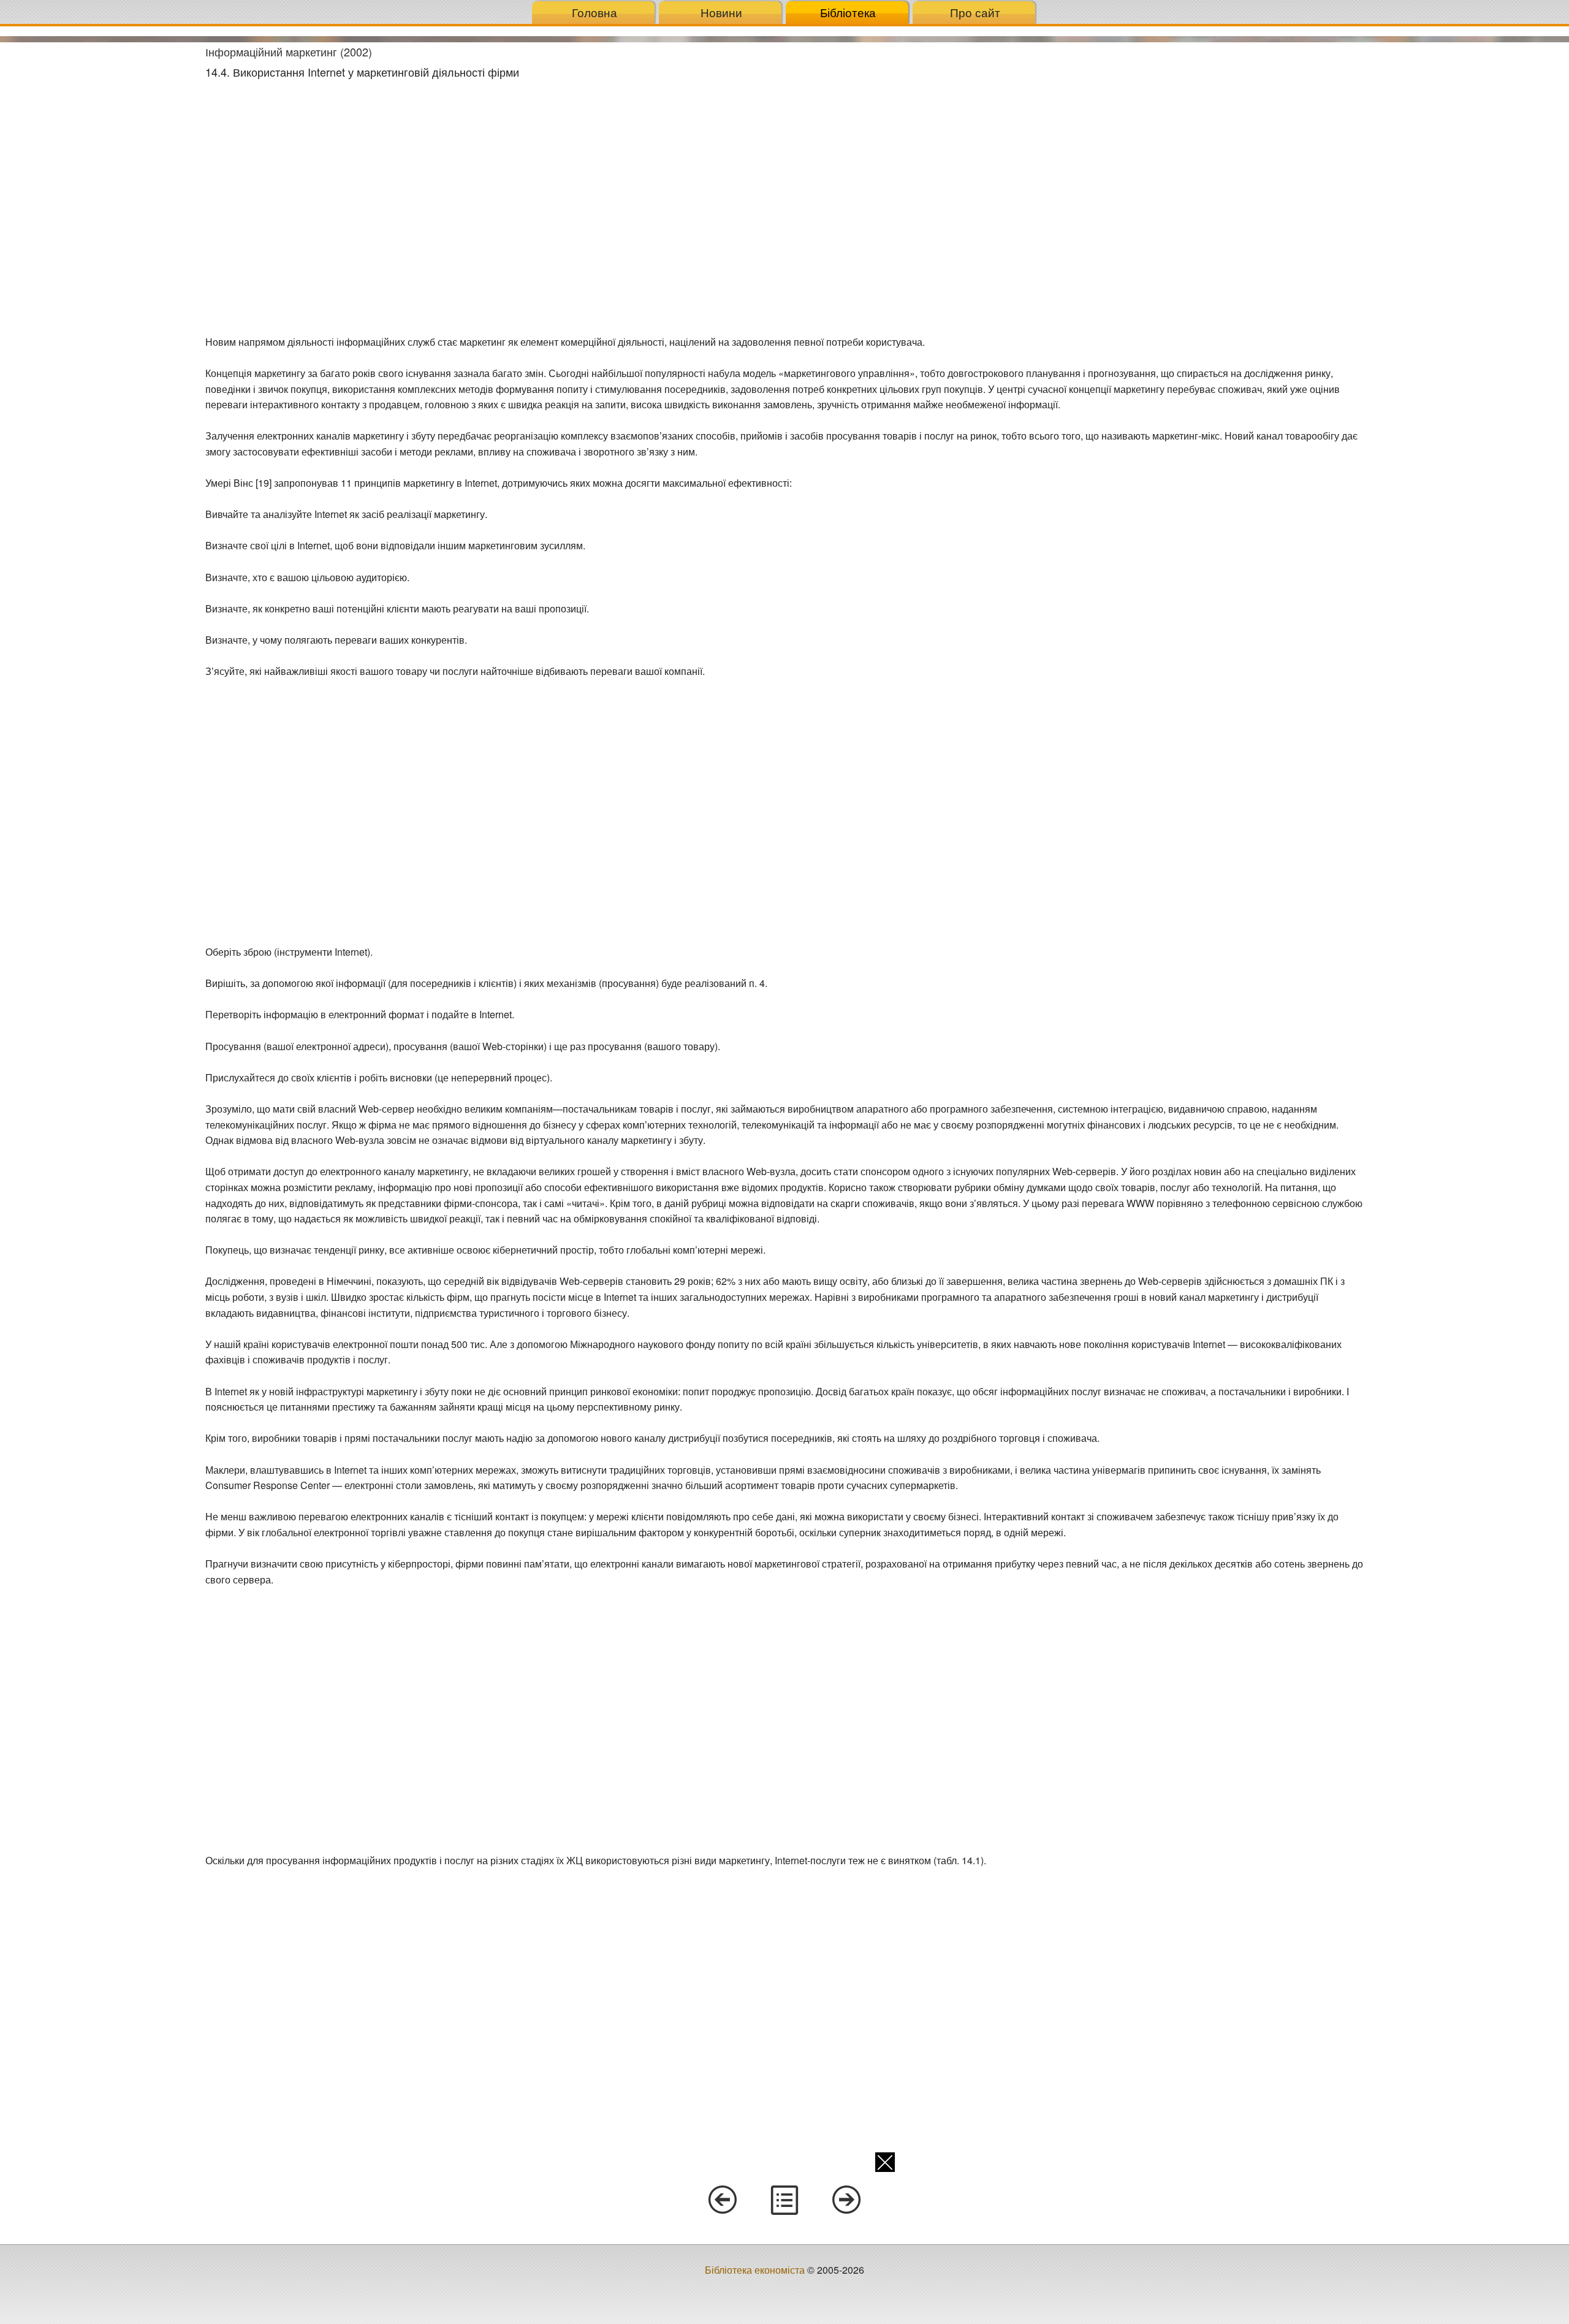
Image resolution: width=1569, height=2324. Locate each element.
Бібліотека (848, 12)
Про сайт (975, 12)
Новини (721, 12)
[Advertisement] (98, 226)
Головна (595, 12)
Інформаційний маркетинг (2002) (289, 51)
